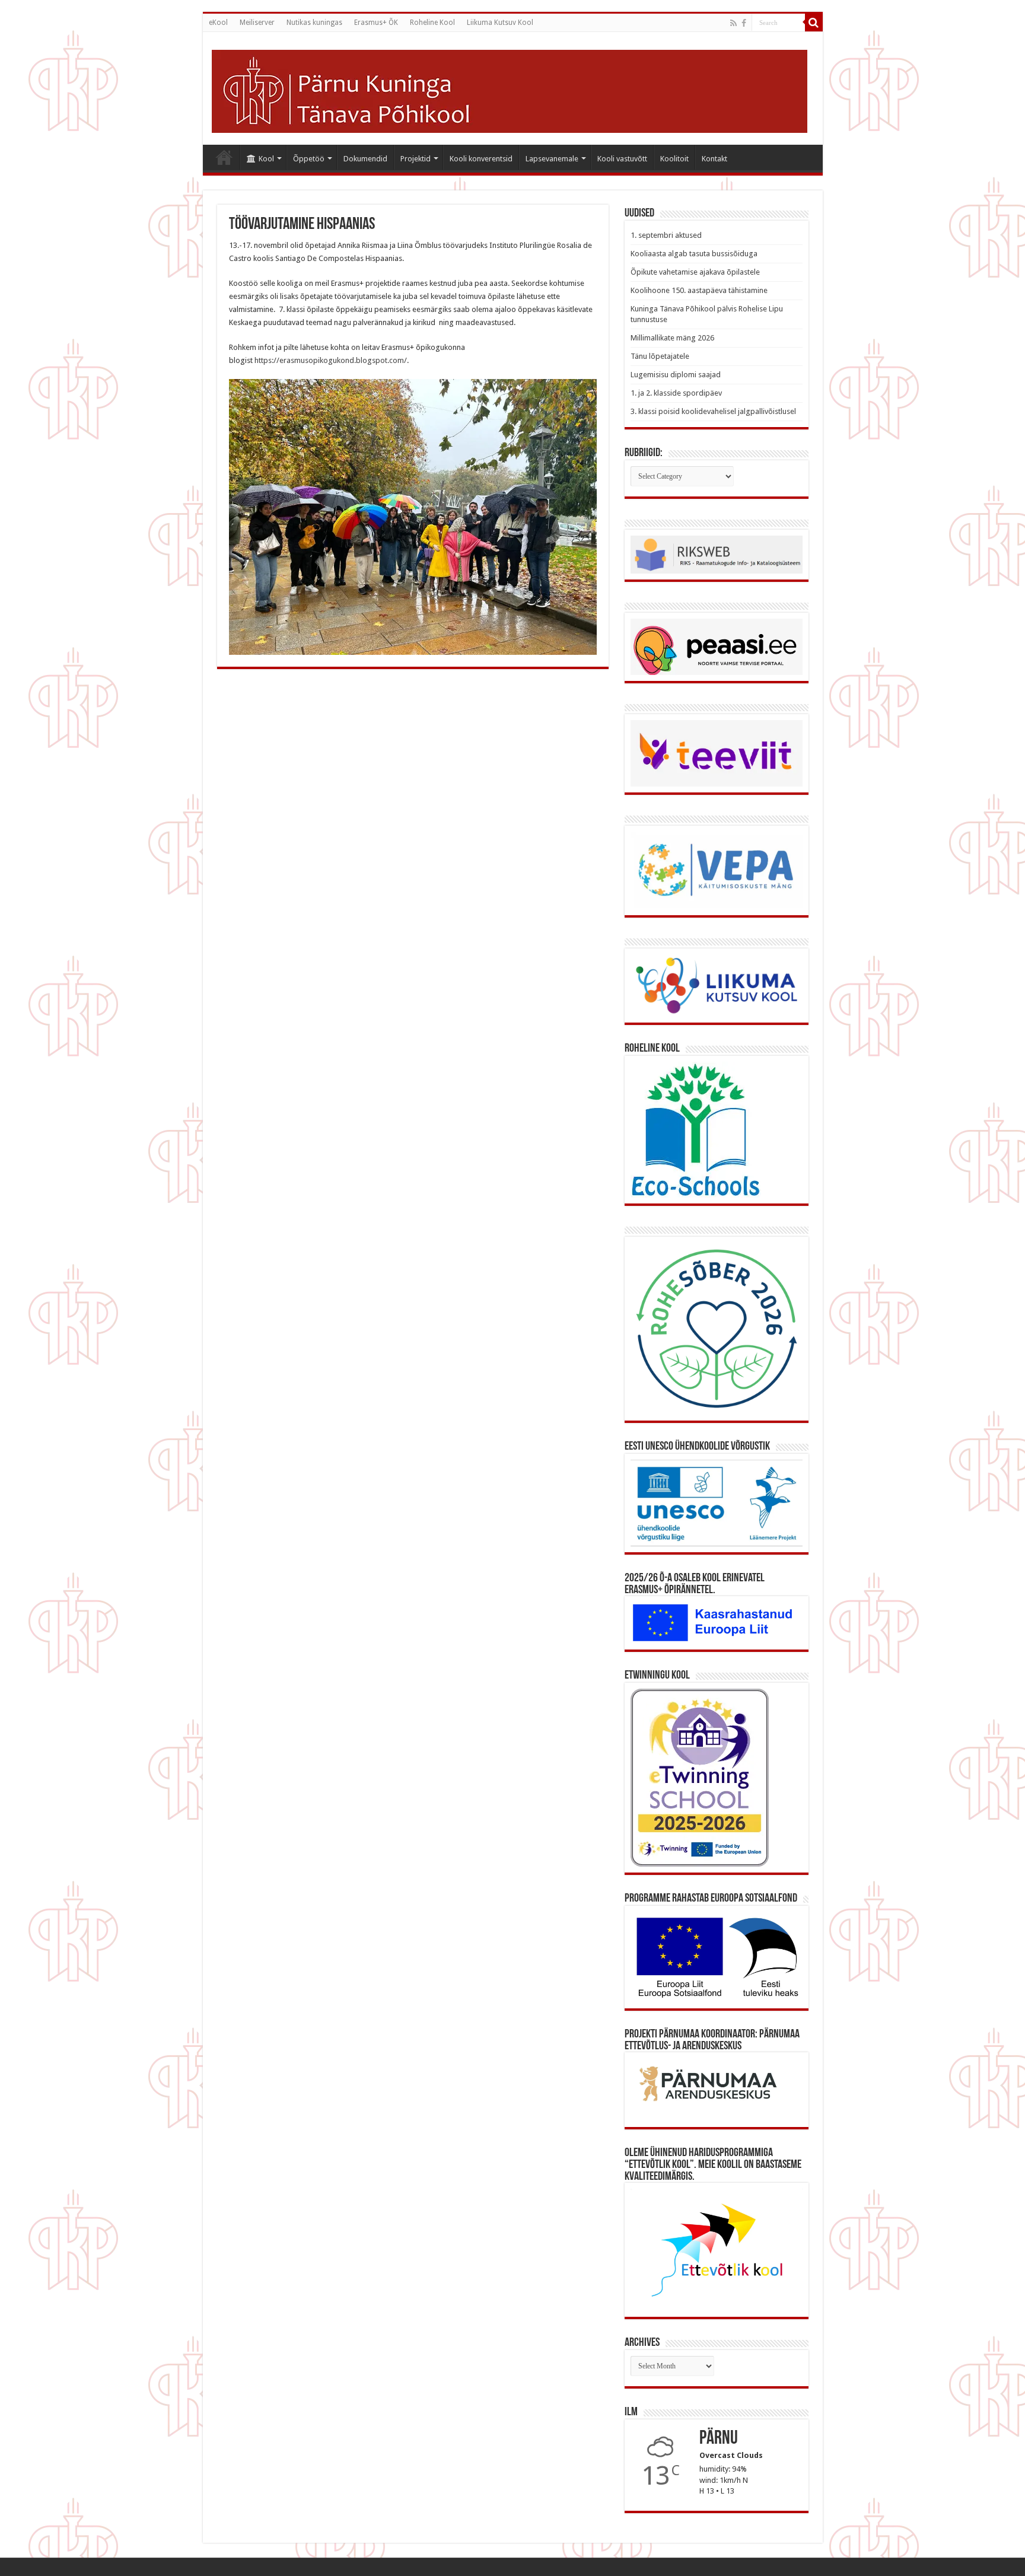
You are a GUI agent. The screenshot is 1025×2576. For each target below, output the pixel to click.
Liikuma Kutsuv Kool (500, 23)
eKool (218, 23)
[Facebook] (744, 23)
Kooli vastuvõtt (622, 159)
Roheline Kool (432, 23)
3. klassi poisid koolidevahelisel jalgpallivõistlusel (713, 411)
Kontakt (714, 159)
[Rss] (733, 23)
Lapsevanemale (552, 159)
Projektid (416, 159)
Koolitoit (674, 159)
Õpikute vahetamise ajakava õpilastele (695, 272)
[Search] (814, 23)
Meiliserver (257, 23)
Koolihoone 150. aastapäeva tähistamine (699, 290)
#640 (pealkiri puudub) (224, 157)
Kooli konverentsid (481, 159)
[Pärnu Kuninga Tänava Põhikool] (510, 89)
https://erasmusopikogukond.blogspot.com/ (331, 360)
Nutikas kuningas (314, 23)
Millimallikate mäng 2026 (672, 338)
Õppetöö (309, 159)
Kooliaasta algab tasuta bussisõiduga (694, 254)
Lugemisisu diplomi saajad (676, 375)
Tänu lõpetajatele (660, 356)
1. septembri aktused (666, 235)
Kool (266, 159)
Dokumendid (365, 159)
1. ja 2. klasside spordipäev (676, 393)
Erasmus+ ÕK (376, 23)
